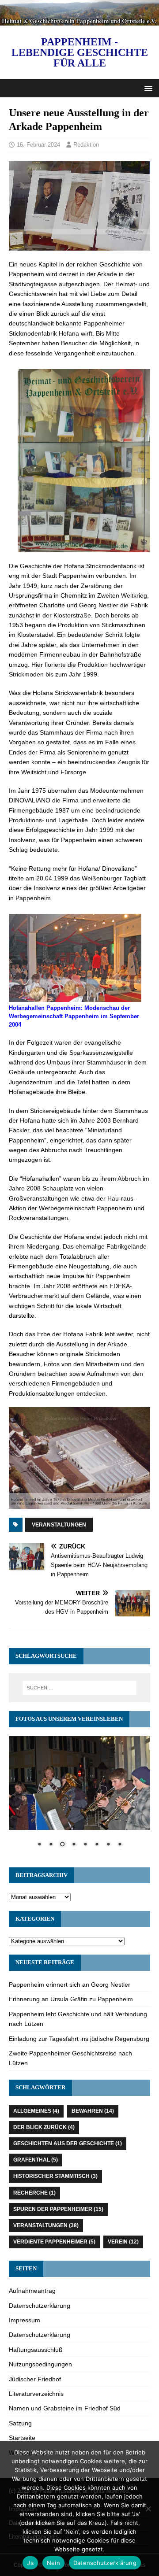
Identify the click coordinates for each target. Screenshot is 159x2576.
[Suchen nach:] (79, 1688)
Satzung (20, 2423)
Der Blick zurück (44, 2127)
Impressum (25, 2320)
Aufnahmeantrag (32, 2291)
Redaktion (86, 145)
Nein (53, 2563)
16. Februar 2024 (38, 145)
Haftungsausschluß (36, 2350)
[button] (147, 88)
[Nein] (148, 2509)
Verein (123, 2242)
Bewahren (93, 2111)
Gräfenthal (36, 2160)
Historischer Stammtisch (55, 2176)
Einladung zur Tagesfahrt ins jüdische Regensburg (79, 2039)
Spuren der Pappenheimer (58, 2209)
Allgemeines (36, 2111)
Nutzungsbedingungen (40, 2364)
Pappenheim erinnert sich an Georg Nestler (70, 1985)
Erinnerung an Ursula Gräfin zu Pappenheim (71, 1999)
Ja (30, 2563)
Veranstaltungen (59, 1525)
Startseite (22, 2438)
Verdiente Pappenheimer (54, 2242)
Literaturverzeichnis (36, 2394)
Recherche (34, 2193)
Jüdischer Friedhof (35, 2379)
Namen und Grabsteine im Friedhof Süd (65, 2408)
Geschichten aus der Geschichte (68, 2144)
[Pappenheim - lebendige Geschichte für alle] (79, 20)
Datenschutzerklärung (40, 2306)
